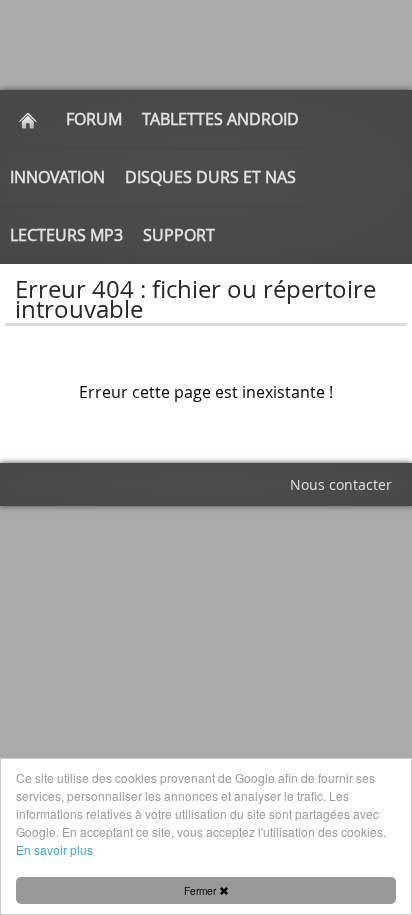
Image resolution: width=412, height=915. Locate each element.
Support (179, 235)
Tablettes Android (220, 119)
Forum (94, 119)
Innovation (57, 177)
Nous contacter (341, 484)
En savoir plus (54, 849)
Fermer (201, 890)
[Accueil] (28, 119)
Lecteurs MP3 (66, 235)
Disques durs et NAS (210, 177)
